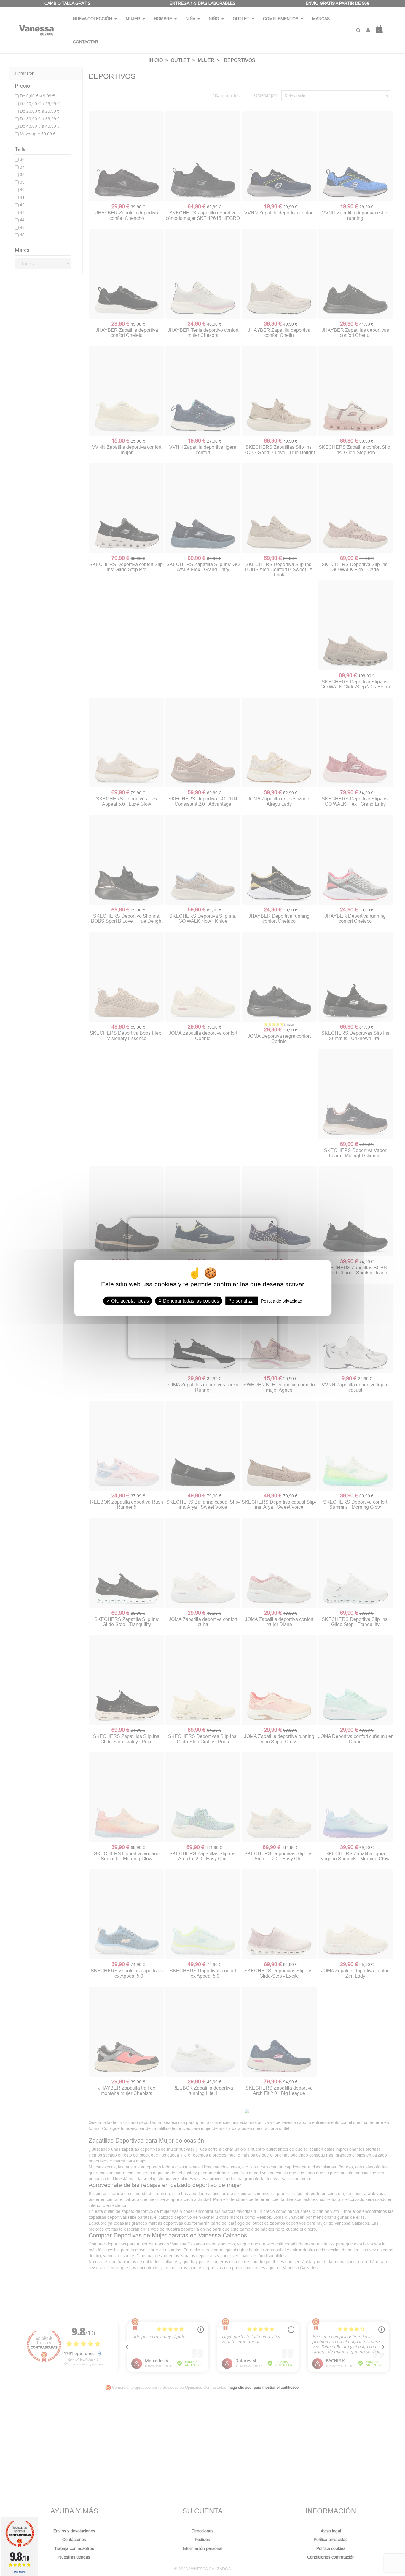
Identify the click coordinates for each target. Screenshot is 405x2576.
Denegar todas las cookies (190, 1301)
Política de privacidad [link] (282, 1301)
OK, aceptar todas (129, 1301)
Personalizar (242, 1301)
